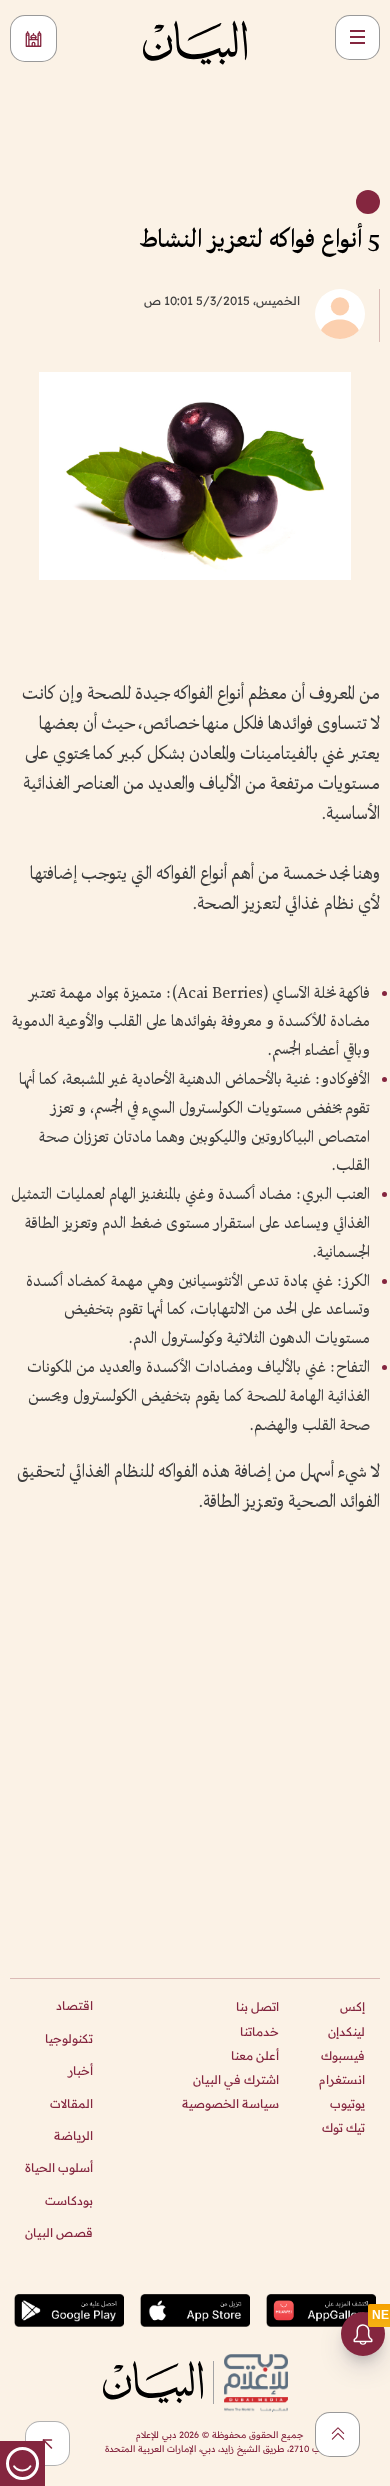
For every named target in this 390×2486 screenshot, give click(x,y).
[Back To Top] (337, 2434)
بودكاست (69, 2200)
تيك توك (343, 2127)
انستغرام (342, 2079)
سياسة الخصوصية (230, 2103)
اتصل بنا (257, 2006)
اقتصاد (74, 2005)
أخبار (80, 2070)
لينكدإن (346, 2031)
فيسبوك (343, 2055)
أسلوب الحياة (59, 2167)
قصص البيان (59, 2232)
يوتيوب (347, 2103)
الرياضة (73, 2135)
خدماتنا (259, 2031)
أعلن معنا (255, 2055)
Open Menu (357, 37)
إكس (352, 2006)
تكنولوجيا (69, 2038)
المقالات (71, 2103)
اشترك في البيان (236, 2079)
